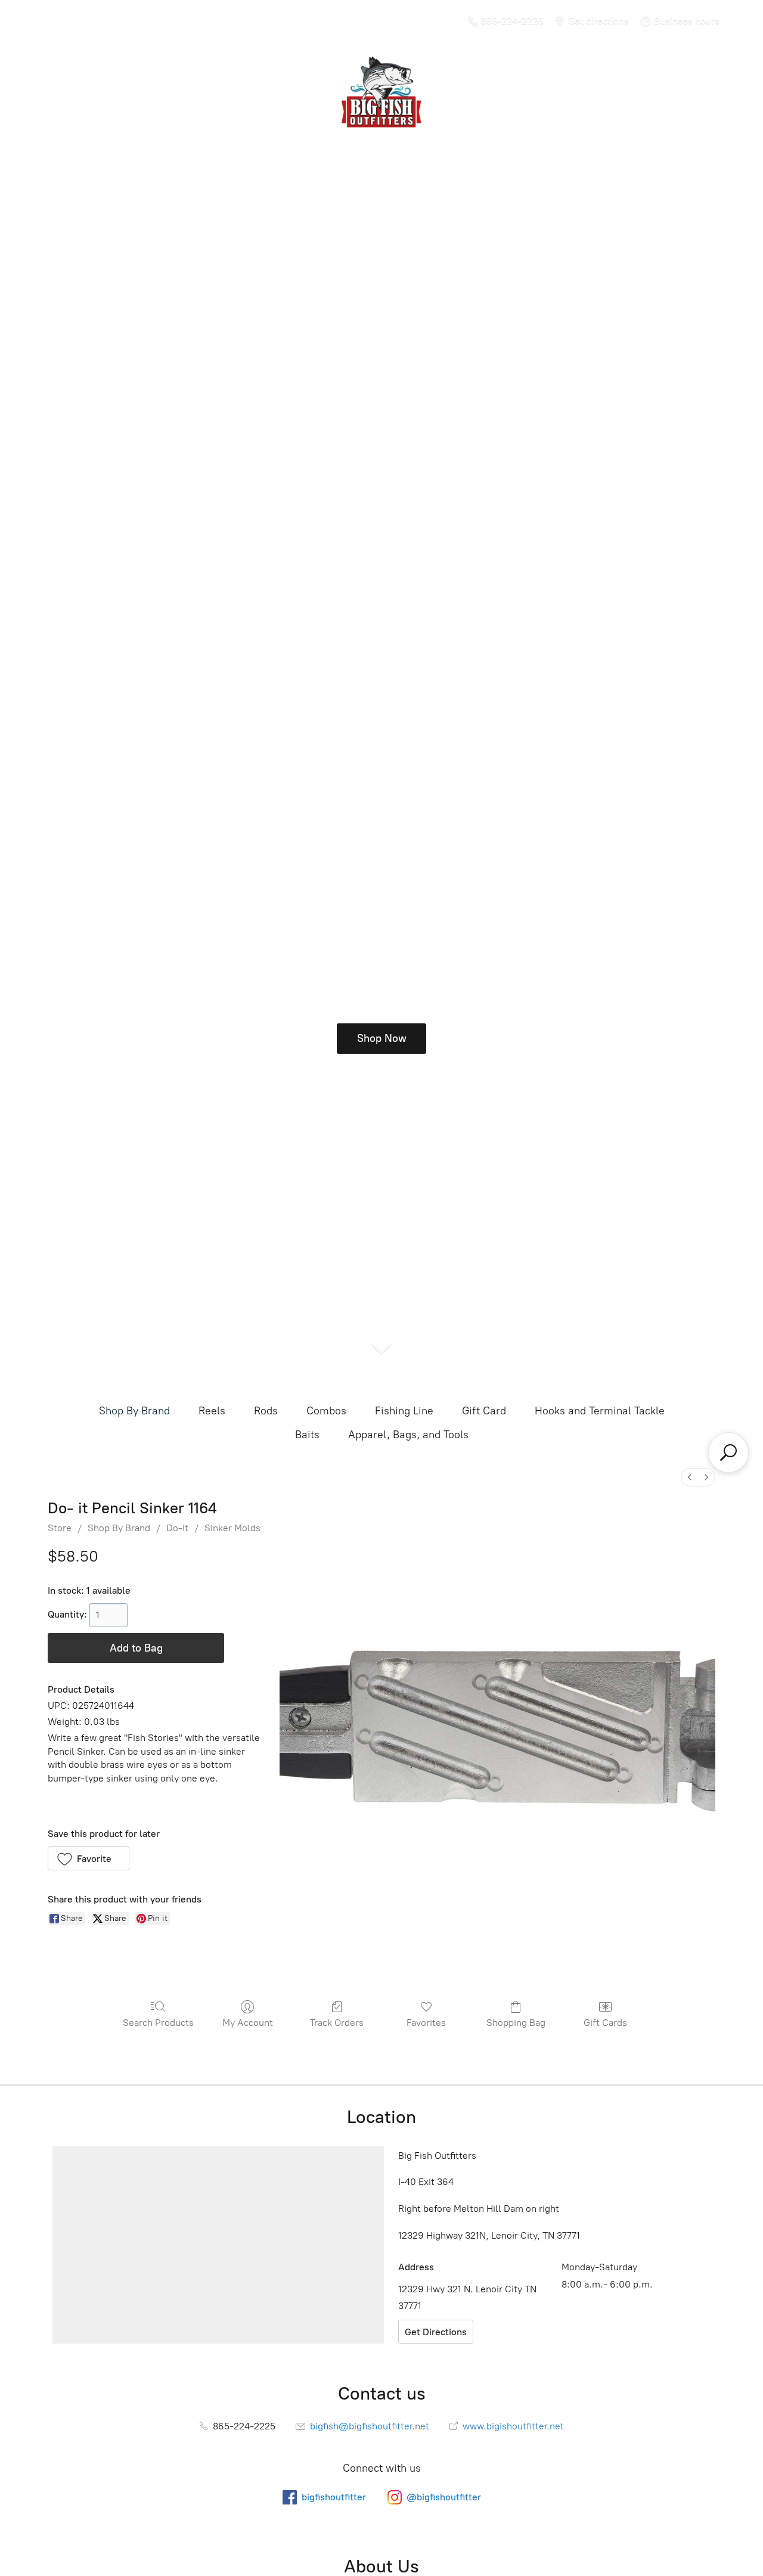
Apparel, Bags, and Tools (408, 1435)
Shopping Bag (516, 2023)
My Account (248, 2023)
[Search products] (728, 1453)
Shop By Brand (134, 1411)
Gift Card (484, 1411)
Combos (326, 1411)
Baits (307, 1435)
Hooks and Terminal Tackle (600, 1411)
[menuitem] (690, 1477)
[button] (89, 1858)
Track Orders (337, 2023)
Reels (212, 1411)
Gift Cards (605, 2023)
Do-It (177, 1528)
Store (60, 1528)
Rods (266, 1411)
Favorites (426, 2023)
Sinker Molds (232, 1528)
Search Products (158, 2023)
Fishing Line (404, 1411)
